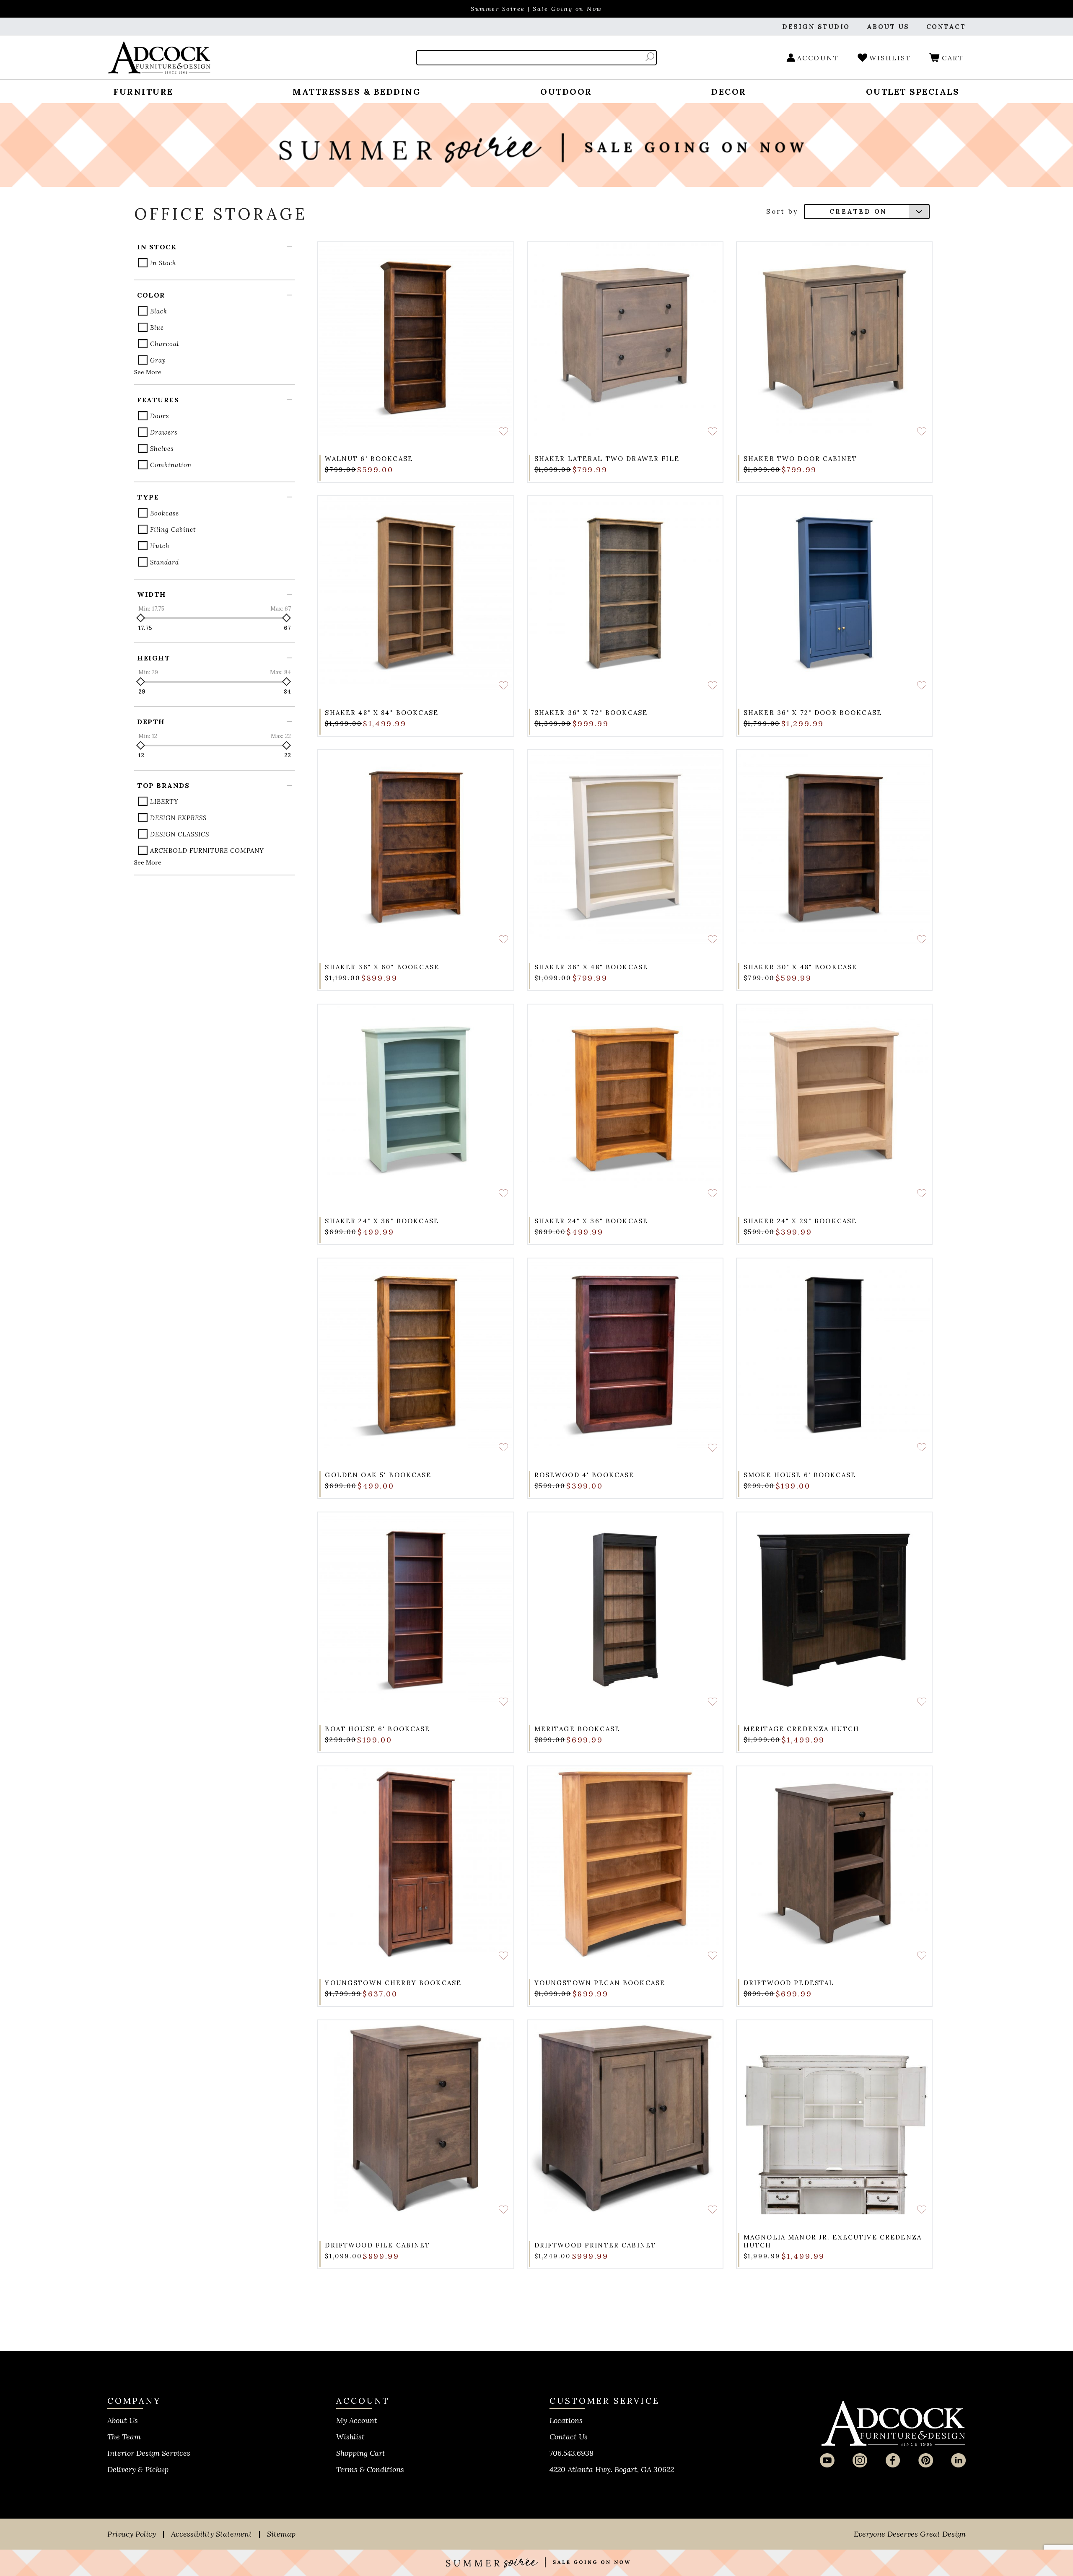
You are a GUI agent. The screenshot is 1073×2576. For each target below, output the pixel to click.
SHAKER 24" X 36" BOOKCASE (382, 1221)
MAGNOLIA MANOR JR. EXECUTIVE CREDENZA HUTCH (833, 2241)
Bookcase (165, 513)
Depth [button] (151, 722)
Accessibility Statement (211, 2534)
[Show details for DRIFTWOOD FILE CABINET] (416, 2118)
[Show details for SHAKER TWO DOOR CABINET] (834, 340)
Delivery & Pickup (138, 2469)
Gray (158, 360)
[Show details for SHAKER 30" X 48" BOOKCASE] (834, 848)
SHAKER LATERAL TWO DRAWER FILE (607, 459)
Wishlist (350, 2437)
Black (159, 311)
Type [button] (148, 497)
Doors (159, 416)
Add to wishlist (503, 431)
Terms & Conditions (370, 2469)
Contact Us (569, 2437)
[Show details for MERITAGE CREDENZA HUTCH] (834, 1610)
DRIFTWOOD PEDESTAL (789, 1983)
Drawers (164, 432)
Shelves (162, 449)
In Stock (163, 263)
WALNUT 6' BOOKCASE (369, 459)
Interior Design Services (149, 2453)
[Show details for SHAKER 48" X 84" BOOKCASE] (416, 594)
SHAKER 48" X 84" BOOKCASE (382, 713)
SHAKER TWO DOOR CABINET (800, 459)
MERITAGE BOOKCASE (577, 1729)
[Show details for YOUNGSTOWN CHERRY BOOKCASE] (416, 1864)
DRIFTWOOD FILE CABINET (377, 2245)
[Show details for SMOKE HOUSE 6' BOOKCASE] (834, 1356)
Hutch (160, 546)
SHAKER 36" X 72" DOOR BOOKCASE (813, 713)
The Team (124, 2437)
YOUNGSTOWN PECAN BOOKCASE (600, 1983)
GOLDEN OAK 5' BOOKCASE (378, 1475)
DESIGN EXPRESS (178, 818)
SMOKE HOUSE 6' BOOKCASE (800, 1475)
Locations (566, 2420)
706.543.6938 (571, 2453)
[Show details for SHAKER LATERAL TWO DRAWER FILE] (625, 340)
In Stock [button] (157, 247)
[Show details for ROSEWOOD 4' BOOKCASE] (625, 1356)
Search (650, 57)
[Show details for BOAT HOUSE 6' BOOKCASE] (416, 1610)
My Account (357, 2420)
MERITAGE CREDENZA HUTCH (801, 1729)
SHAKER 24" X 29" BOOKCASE (800, 1221)
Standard (165, 562)
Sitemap (281, 2534)
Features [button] (158, 400)
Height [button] (154, 658)
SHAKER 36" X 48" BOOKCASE (591, 967)
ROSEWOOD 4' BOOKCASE (584, 1475)
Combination (171, 465)
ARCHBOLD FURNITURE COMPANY (207, 850)
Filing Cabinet (173, 529)
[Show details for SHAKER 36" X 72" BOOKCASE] (625, 594)
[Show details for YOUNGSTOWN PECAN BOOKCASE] (625, 1864)
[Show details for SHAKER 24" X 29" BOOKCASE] (834, 1102)
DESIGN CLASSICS (180, 834)
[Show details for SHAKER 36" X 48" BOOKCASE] (625, 848)
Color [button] (151, 295)
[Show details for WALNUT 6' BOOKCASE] (416, 340)
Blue (157, 328)
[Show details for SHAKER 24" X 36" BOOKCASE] (416, 1102)
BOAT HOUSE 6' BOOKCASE (377, 1729)
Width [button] (152, 594)
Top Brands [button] (163, 785)
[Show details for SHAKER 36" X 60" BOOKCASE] (416, 848)
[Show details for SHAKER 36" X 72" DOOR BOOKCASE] (834, 594)
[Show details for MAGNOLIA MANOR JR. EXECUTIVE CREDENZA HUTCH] (834, 2118)
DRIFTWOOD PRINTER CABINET (595, 2245)
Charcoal (165, 344)
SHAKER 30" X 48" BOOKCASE (801, 967)
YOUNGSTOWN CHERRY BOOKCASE (393, 1983)
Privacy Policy (132, 2534)
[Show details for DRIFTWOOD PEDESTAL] (834, 1864)
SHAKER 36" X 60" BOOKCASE (382, 967)
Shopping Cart (361, 2453)
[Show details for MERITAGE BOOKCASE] (625, 1610)
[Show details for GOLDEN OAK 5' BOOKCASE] (416, 1356)
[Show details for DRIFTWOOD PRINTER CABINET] (625, 2118)
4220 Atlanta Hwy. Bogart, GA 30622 (612, 2469)
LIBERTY (164, 801)
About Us (123, 2420)
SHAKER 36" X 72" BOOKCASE (591, 713)
